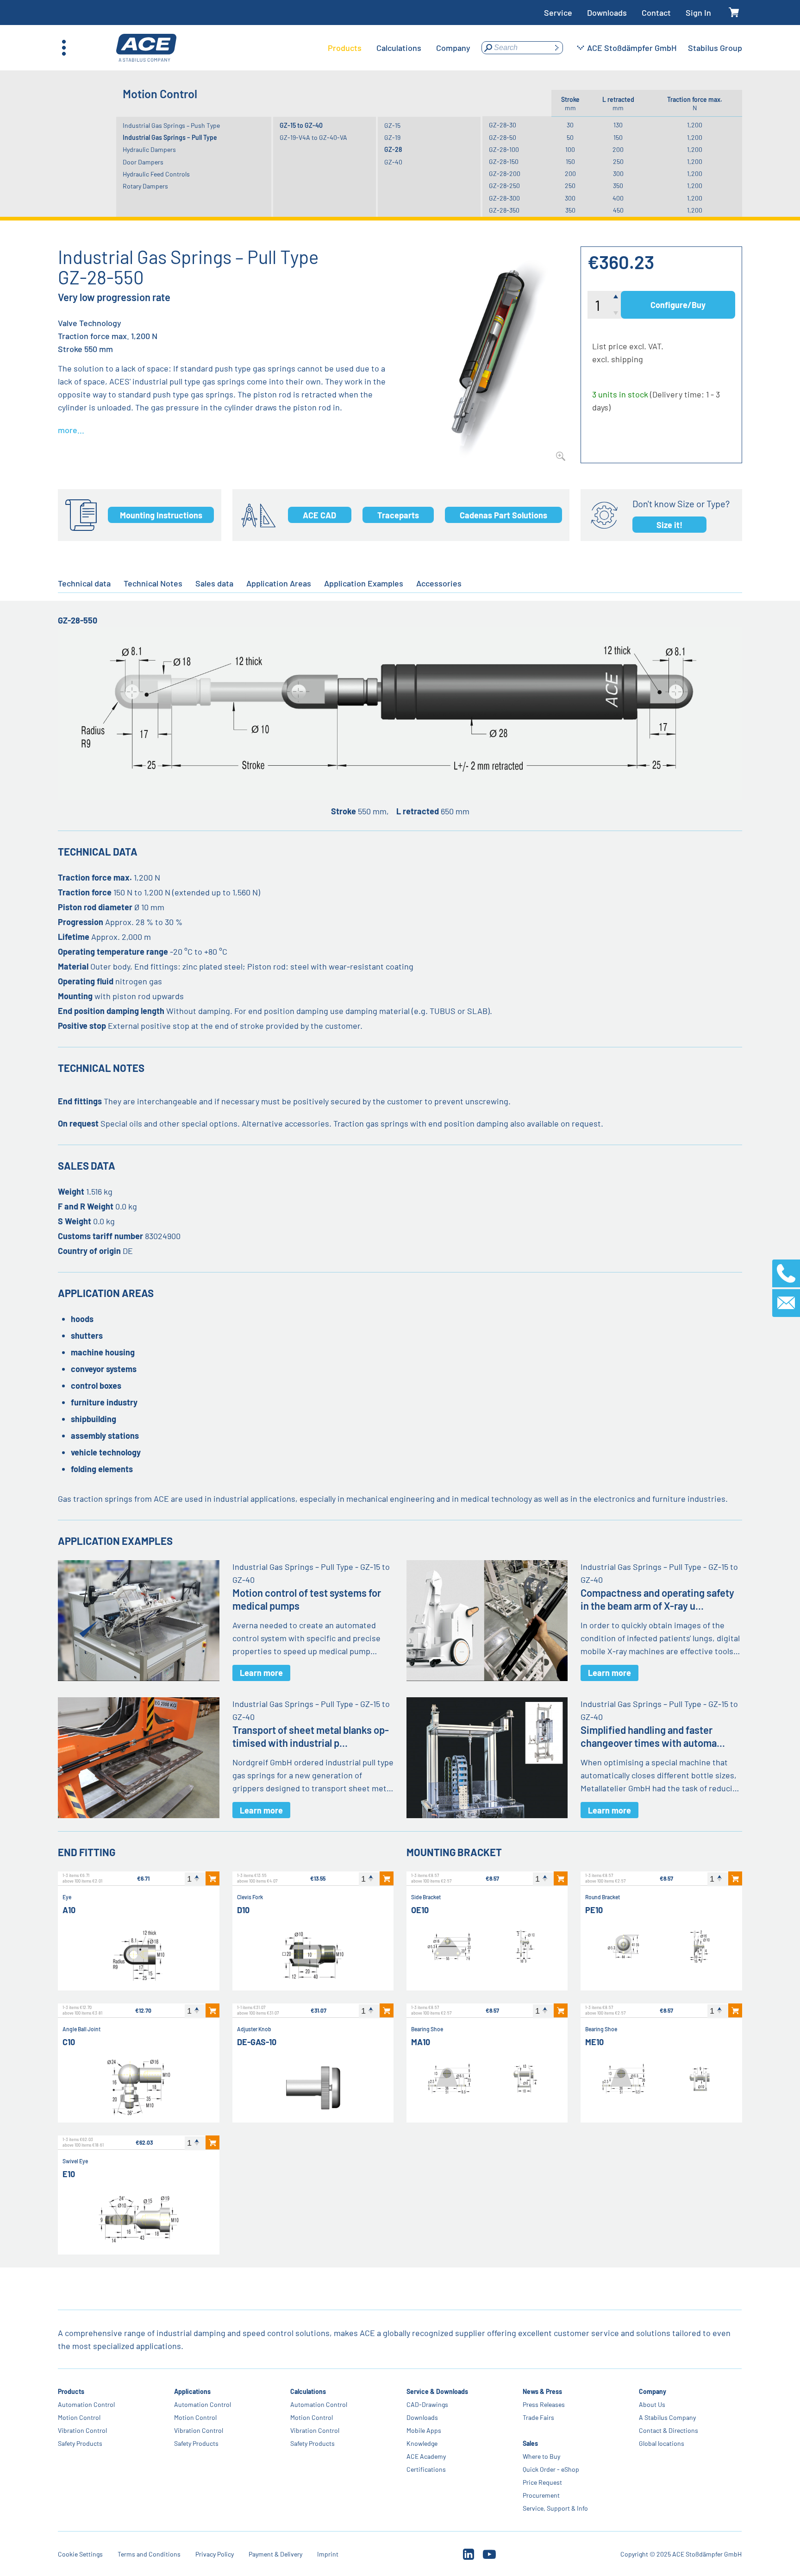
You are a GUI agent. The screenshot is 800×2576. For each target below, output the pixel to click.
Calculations (308, 2391)
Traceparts (398, 515)
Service (558, 13)
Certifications (426, 2469)
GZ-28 (393, 149)
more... (71, 430)
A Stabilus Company (667, 2417)
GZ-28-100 (504, 149)
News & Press (542, 2391)
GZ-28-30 (503, 125)
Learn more (261, 1673)
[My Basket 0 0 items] (734, 13)
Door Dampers (143, 162)
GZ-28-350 (504, 210)
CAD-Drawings (427, 2404)
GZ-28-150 (504, 161)
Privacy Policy (215, 2554)
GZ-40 (393, 162)
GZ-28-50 (503, 137)
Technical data (84, 583)
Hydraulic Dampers (149, 149)
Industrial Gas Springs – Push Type (171, 125)
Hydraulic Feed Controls (156, 174)
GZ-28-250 (504, 186)
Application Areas (279, 583)
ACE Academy (426, 2456)
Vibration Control (82, 2430)
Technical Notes (153, 583)
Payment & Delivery (275, 2554)
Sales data (214, 583)
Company (653, 2391)
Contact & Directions (669, 2430)
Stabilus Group (715, 48)
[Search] (556, 48)
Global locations (662, 2443)
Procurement (541, 2495)
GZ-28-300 (504, 198)
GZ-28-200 (505, 173)
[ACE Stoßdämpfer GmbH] (146, 48)
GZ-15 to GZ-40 (301, 125)
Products (71, 2391)
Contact (656, 13)
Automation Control (86, 2404)
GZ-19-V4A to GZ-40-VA (313, 137)
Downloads (607, 13)
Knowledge (422, 2443)
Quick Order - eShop (551, 2469)
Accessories (439, 583)
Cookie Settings (80, 2554)
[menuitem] (345, 48)
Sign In (698, 13)
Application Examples (364, 583)
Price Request (542, 2482)
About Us (652, 2404)
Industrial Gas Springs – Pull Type (170, 137)
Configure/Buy (678, 305)
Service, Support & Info (555, 2508)
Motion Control (79, 2417)
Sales (530, 2443)
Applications (192, 2391)
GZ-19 (392, 137)
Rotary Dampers (145, 186)
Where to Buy (541, 2456)
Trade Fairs (538, 2417)
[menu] (399, 48)
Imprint (328, 2554)
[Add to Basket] (212, 1878)
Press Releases (544, 2404)
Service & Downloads (437, 2391)
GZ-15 (392, 125)
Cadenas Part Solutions (503, 515)
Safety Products (80, 2443)
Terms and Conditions (149, 2554)
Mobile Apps (424, 2430)
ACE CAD (319, 515)
